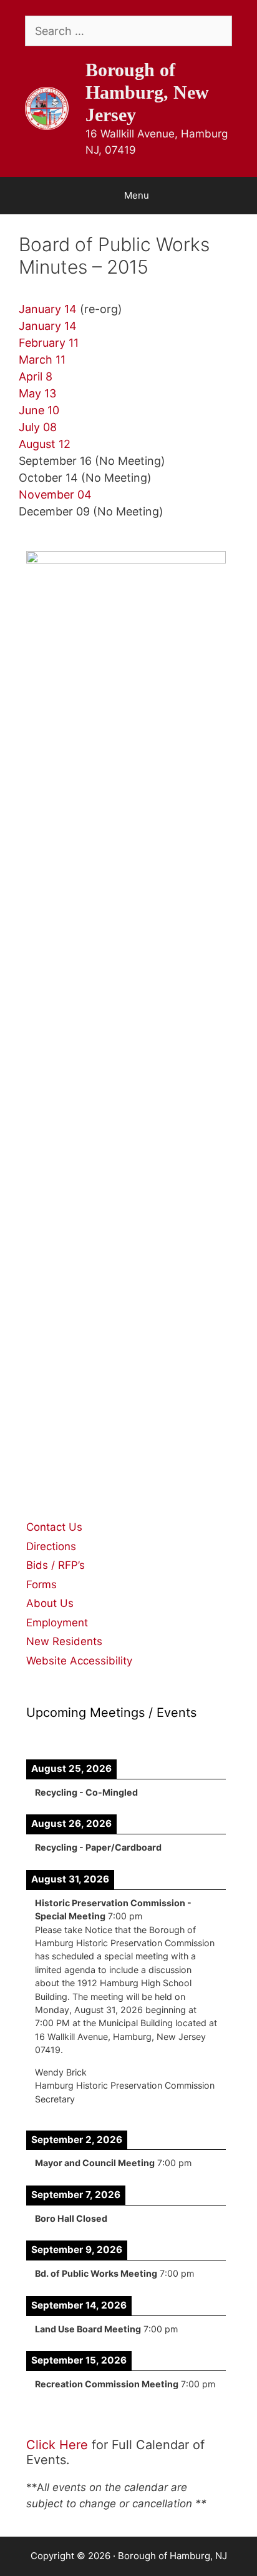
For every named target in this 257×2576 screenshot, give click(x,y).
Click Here (57, 2445)
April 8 (36, 376)
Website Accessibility (79, 1661)
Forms (41, 1584)
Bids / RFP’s (56, 1565)
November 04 (55, 495)
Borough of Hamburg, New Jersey (147, 92)
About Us (50, 1603)
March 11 (42, 360)
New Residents (64, 1641)
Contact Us (54, 1527)
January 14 (48, 309)
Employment (57, 1623)
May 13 (37, 393)
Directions (51, 1546)
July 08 (38, 427)
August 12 (45, 444)
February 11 (50, 343)
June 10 (39, 410)
